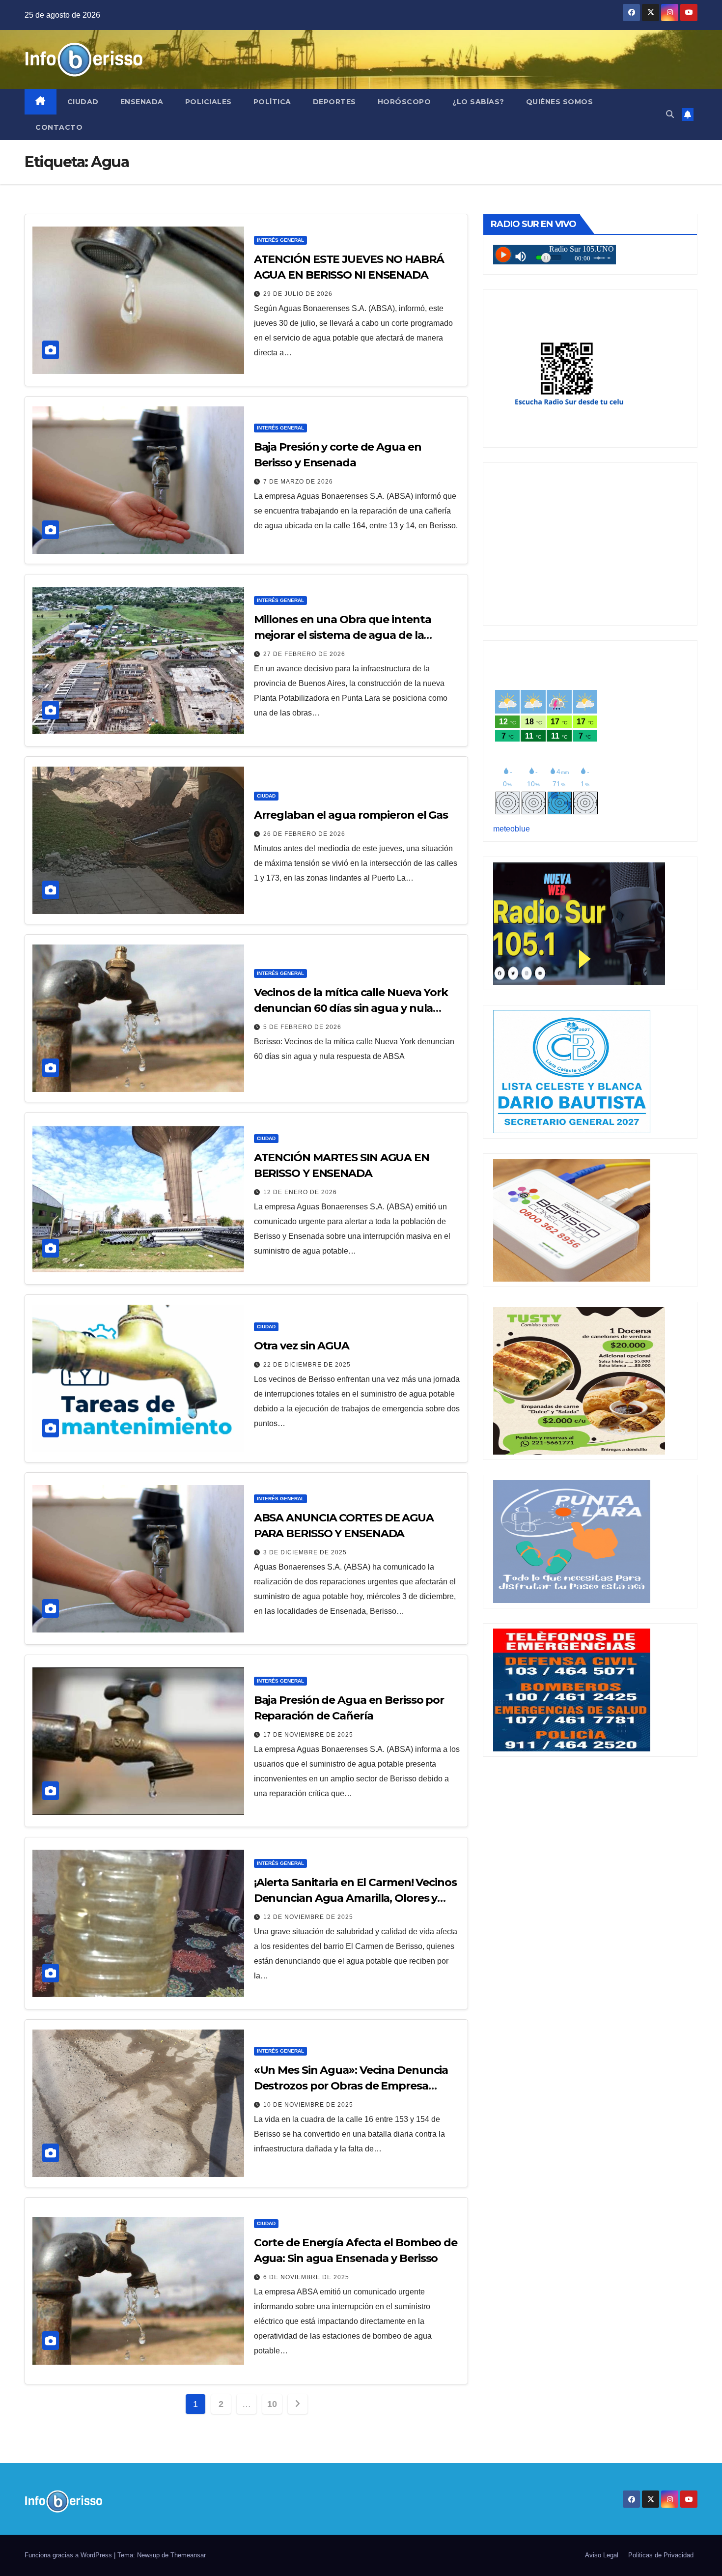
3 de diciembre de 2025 (305, 1552)
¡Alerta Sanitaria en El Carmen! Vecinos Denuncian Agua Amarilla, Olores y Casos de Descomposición (355, 1898)
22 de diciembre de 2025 (307, 1365)
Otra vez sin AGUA (302, 1346)
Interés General (280, 240)
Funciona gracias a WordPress (69, 2555)
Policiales (208, 102)
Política (272, 102)
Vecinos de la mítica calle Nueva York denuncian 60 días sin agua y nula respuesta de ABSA (351, 1008)
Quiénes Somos (560, 102)
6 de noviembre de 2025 (306, 2277)
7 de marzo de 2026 (298, 482)
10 (272, 2404)
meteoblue (512, 829)
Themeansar (188, 2555)
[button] (670, 114)
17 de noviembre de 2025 (308, 1735)
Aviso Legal (602, 2555)
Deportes (334, 102)
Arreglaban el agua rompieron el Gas (351, 815)
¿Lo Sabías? (478, 102)
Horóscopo (404, 102)
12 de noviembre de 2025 (308, 1917)
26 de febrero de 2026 (304, 834)
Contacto (59, 127)
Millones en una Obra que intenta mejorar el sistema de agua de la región (343, 635)
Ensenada (142, 102)
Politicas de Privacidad (661, 2555)
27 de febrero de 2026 (304, 654)
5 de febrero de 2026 (302, 1027)
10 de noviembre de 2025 (308, 2105)
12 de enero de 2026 (300, 1192)
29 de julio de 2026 (298, 294)
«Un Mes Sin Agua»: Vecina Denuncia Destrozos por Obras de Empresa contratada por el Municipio (351, 2086)
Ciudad (83, 102)
